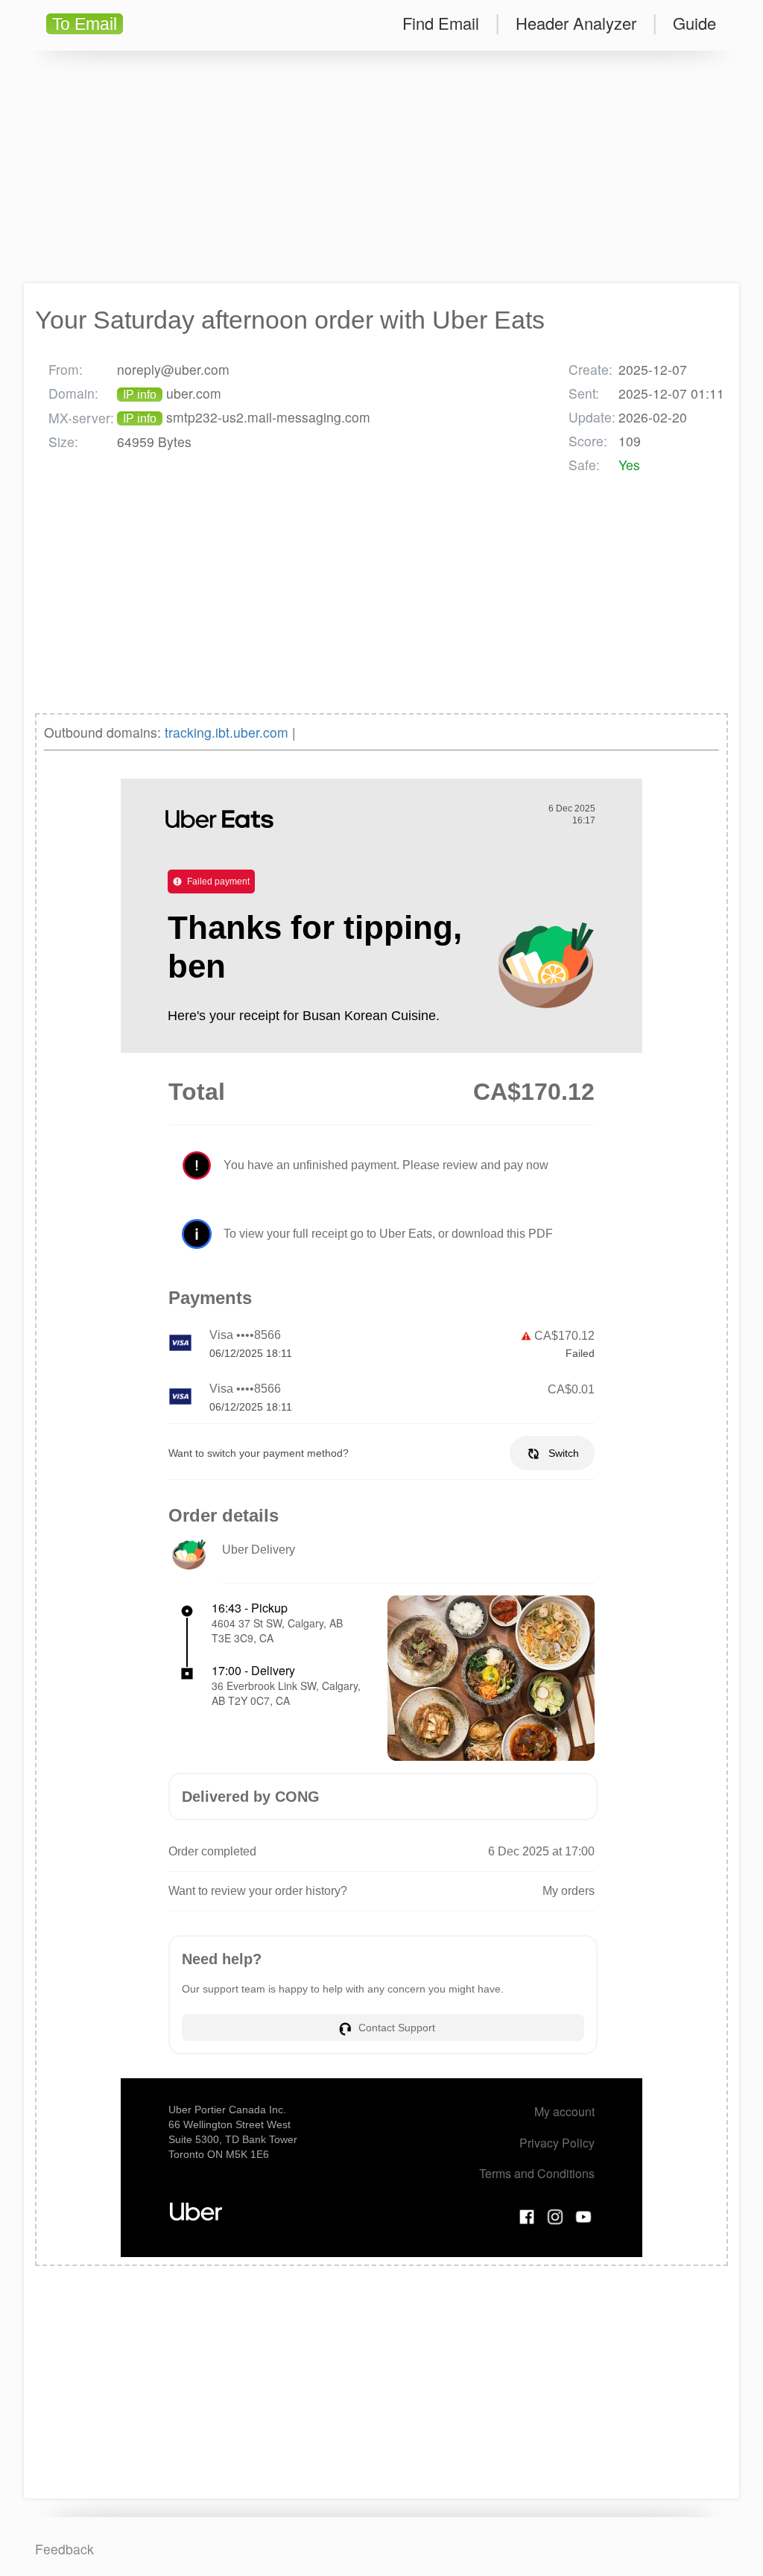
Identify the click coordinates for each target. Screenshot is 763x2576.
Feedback (64, 2549)
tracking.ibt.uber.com (227, 732)
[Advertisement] (381, 167)
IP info (140, 395)
